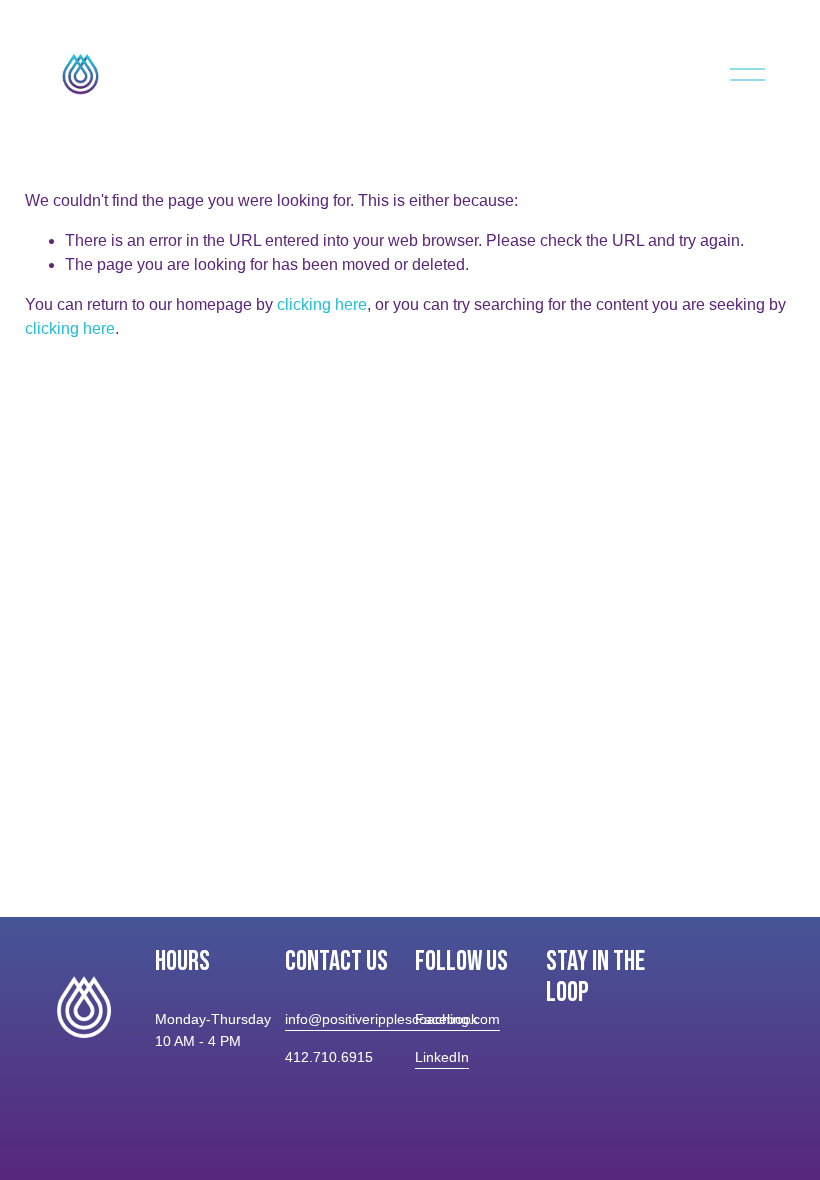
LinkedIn (442, 1057)
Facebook (446, 1019)
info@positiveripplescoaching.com (392, 1019)
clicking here (322, 304)
